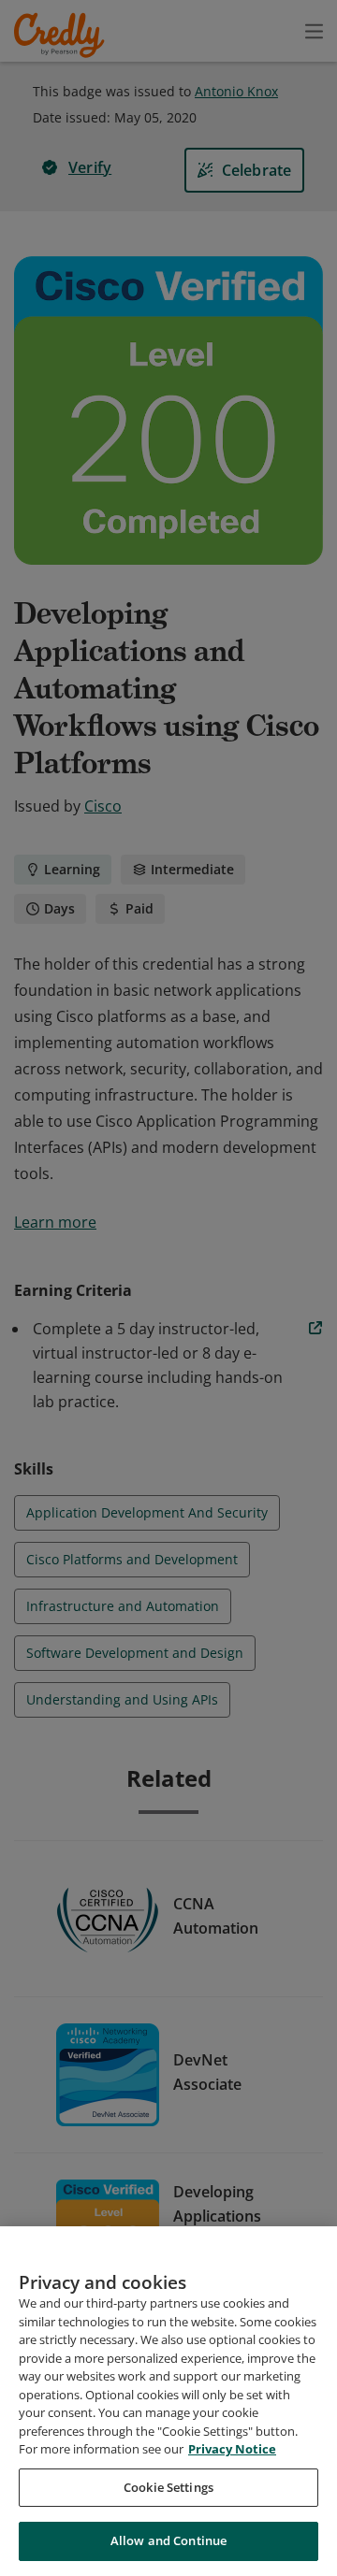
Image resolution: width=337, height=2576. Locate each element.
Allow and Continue (168, 2540)
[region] (168, 2401)
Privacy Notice (232, 2449)
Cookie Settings (168, 2487)
